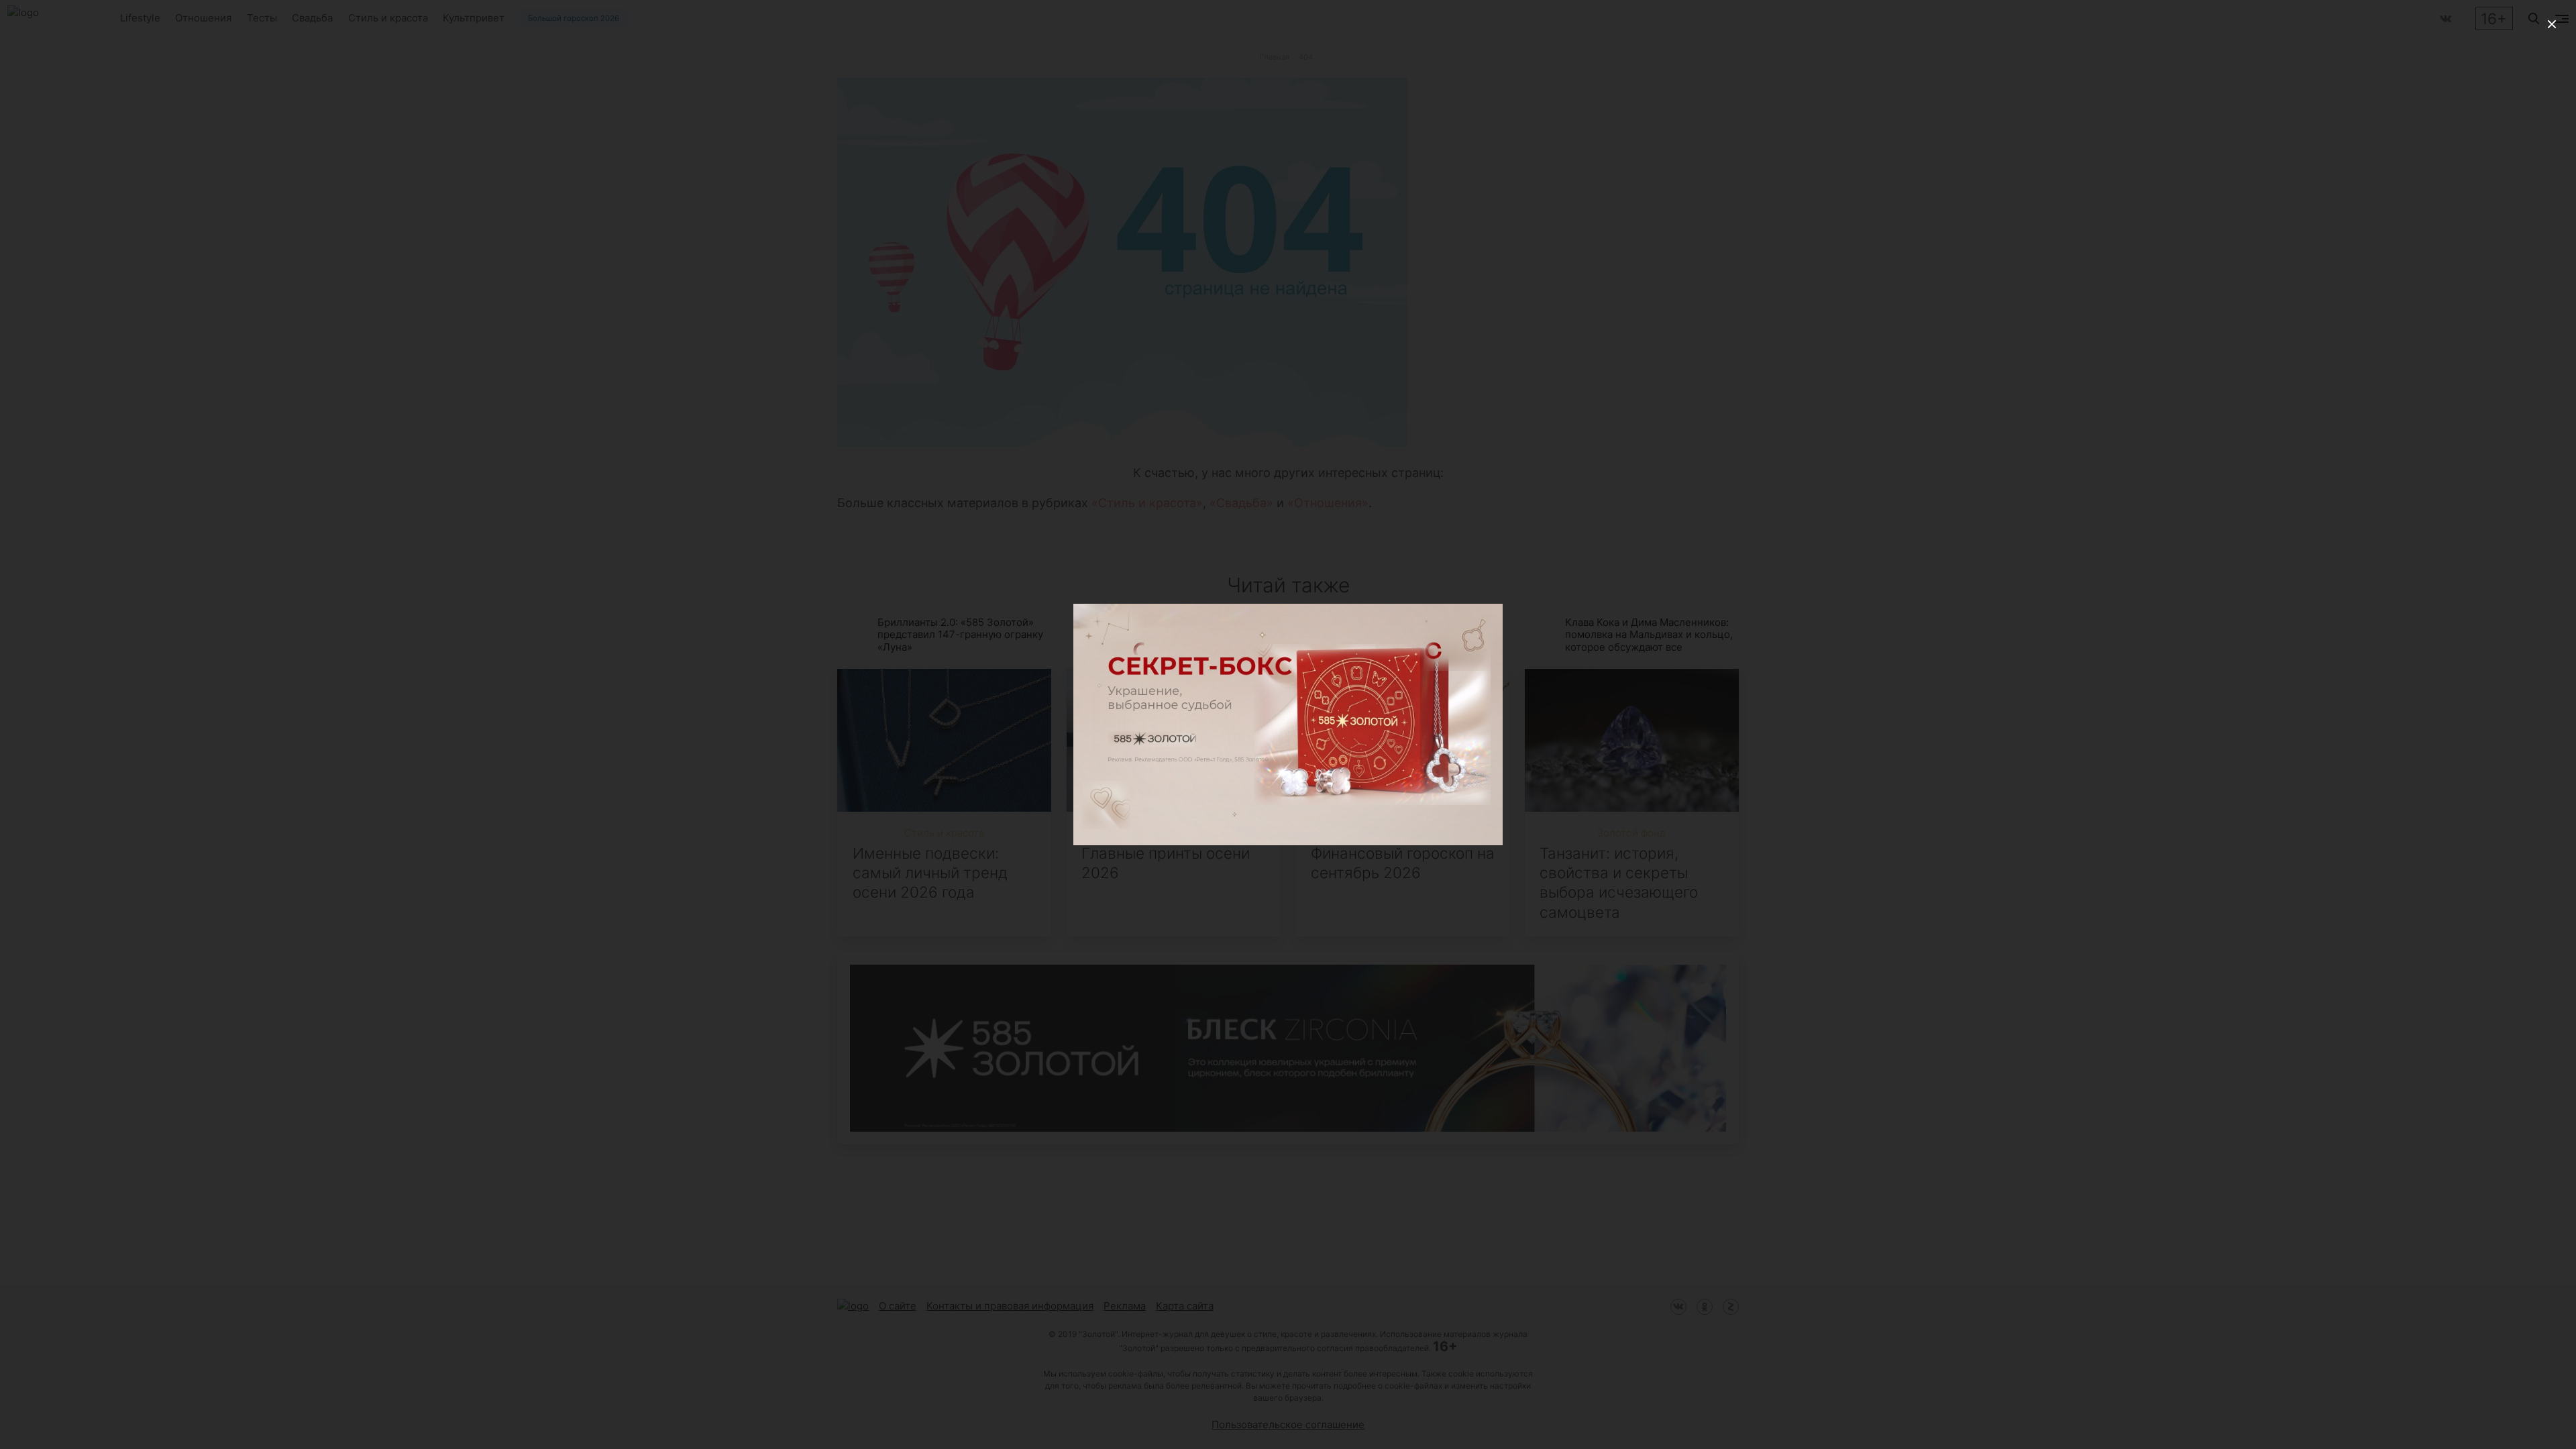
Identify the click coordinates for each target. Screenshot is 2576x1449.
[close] (2552, 24)
